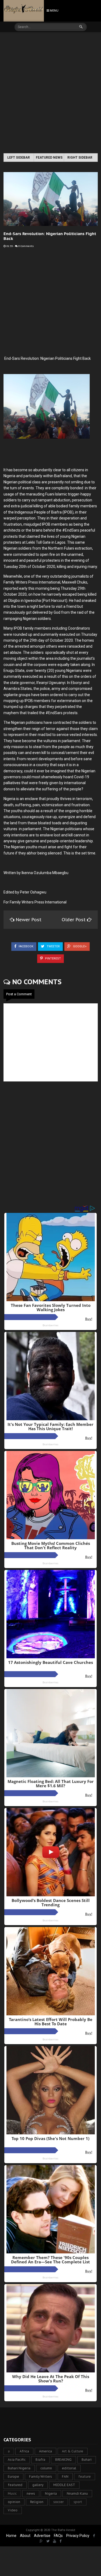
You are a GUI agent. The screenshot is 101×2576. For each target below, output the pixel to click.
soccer (58, 2502)
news (31, 2493)
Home (11, 2536)
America (46, 2451)
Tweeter (53, 946)
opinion (14, 2502)
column (46, 2468)
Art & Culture (73, 2451)
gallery (38, 2485)
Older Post (74, 920)
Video (13, 2510)
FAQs (58, 2536)
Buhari (87, 2460)
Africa (24, 2451)
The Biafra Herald (63, 2530)
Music (12, 2493)
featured (15, 2485)
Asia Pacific (17, 2460)
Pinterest (53, 959)
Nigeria (51, 2493)
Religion (37, 2502)
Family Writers (41, 2476)
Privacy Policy (78, 2536)
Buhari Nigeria (19, 2468)
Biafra (40, 2460)
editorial (69, 2468)
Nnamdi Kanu (77, 2493)
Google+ (79, 946)
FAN (65, 2476)
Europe (13, 2476)
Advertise (42, 2536)
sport (78, 2502)
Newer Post (29, 920)
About (25, 2536)
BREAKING (63, 2460)
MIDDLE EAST (64, 2485)
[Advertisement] (50, 93)
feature (85, 2476)
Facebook (26, 946)
